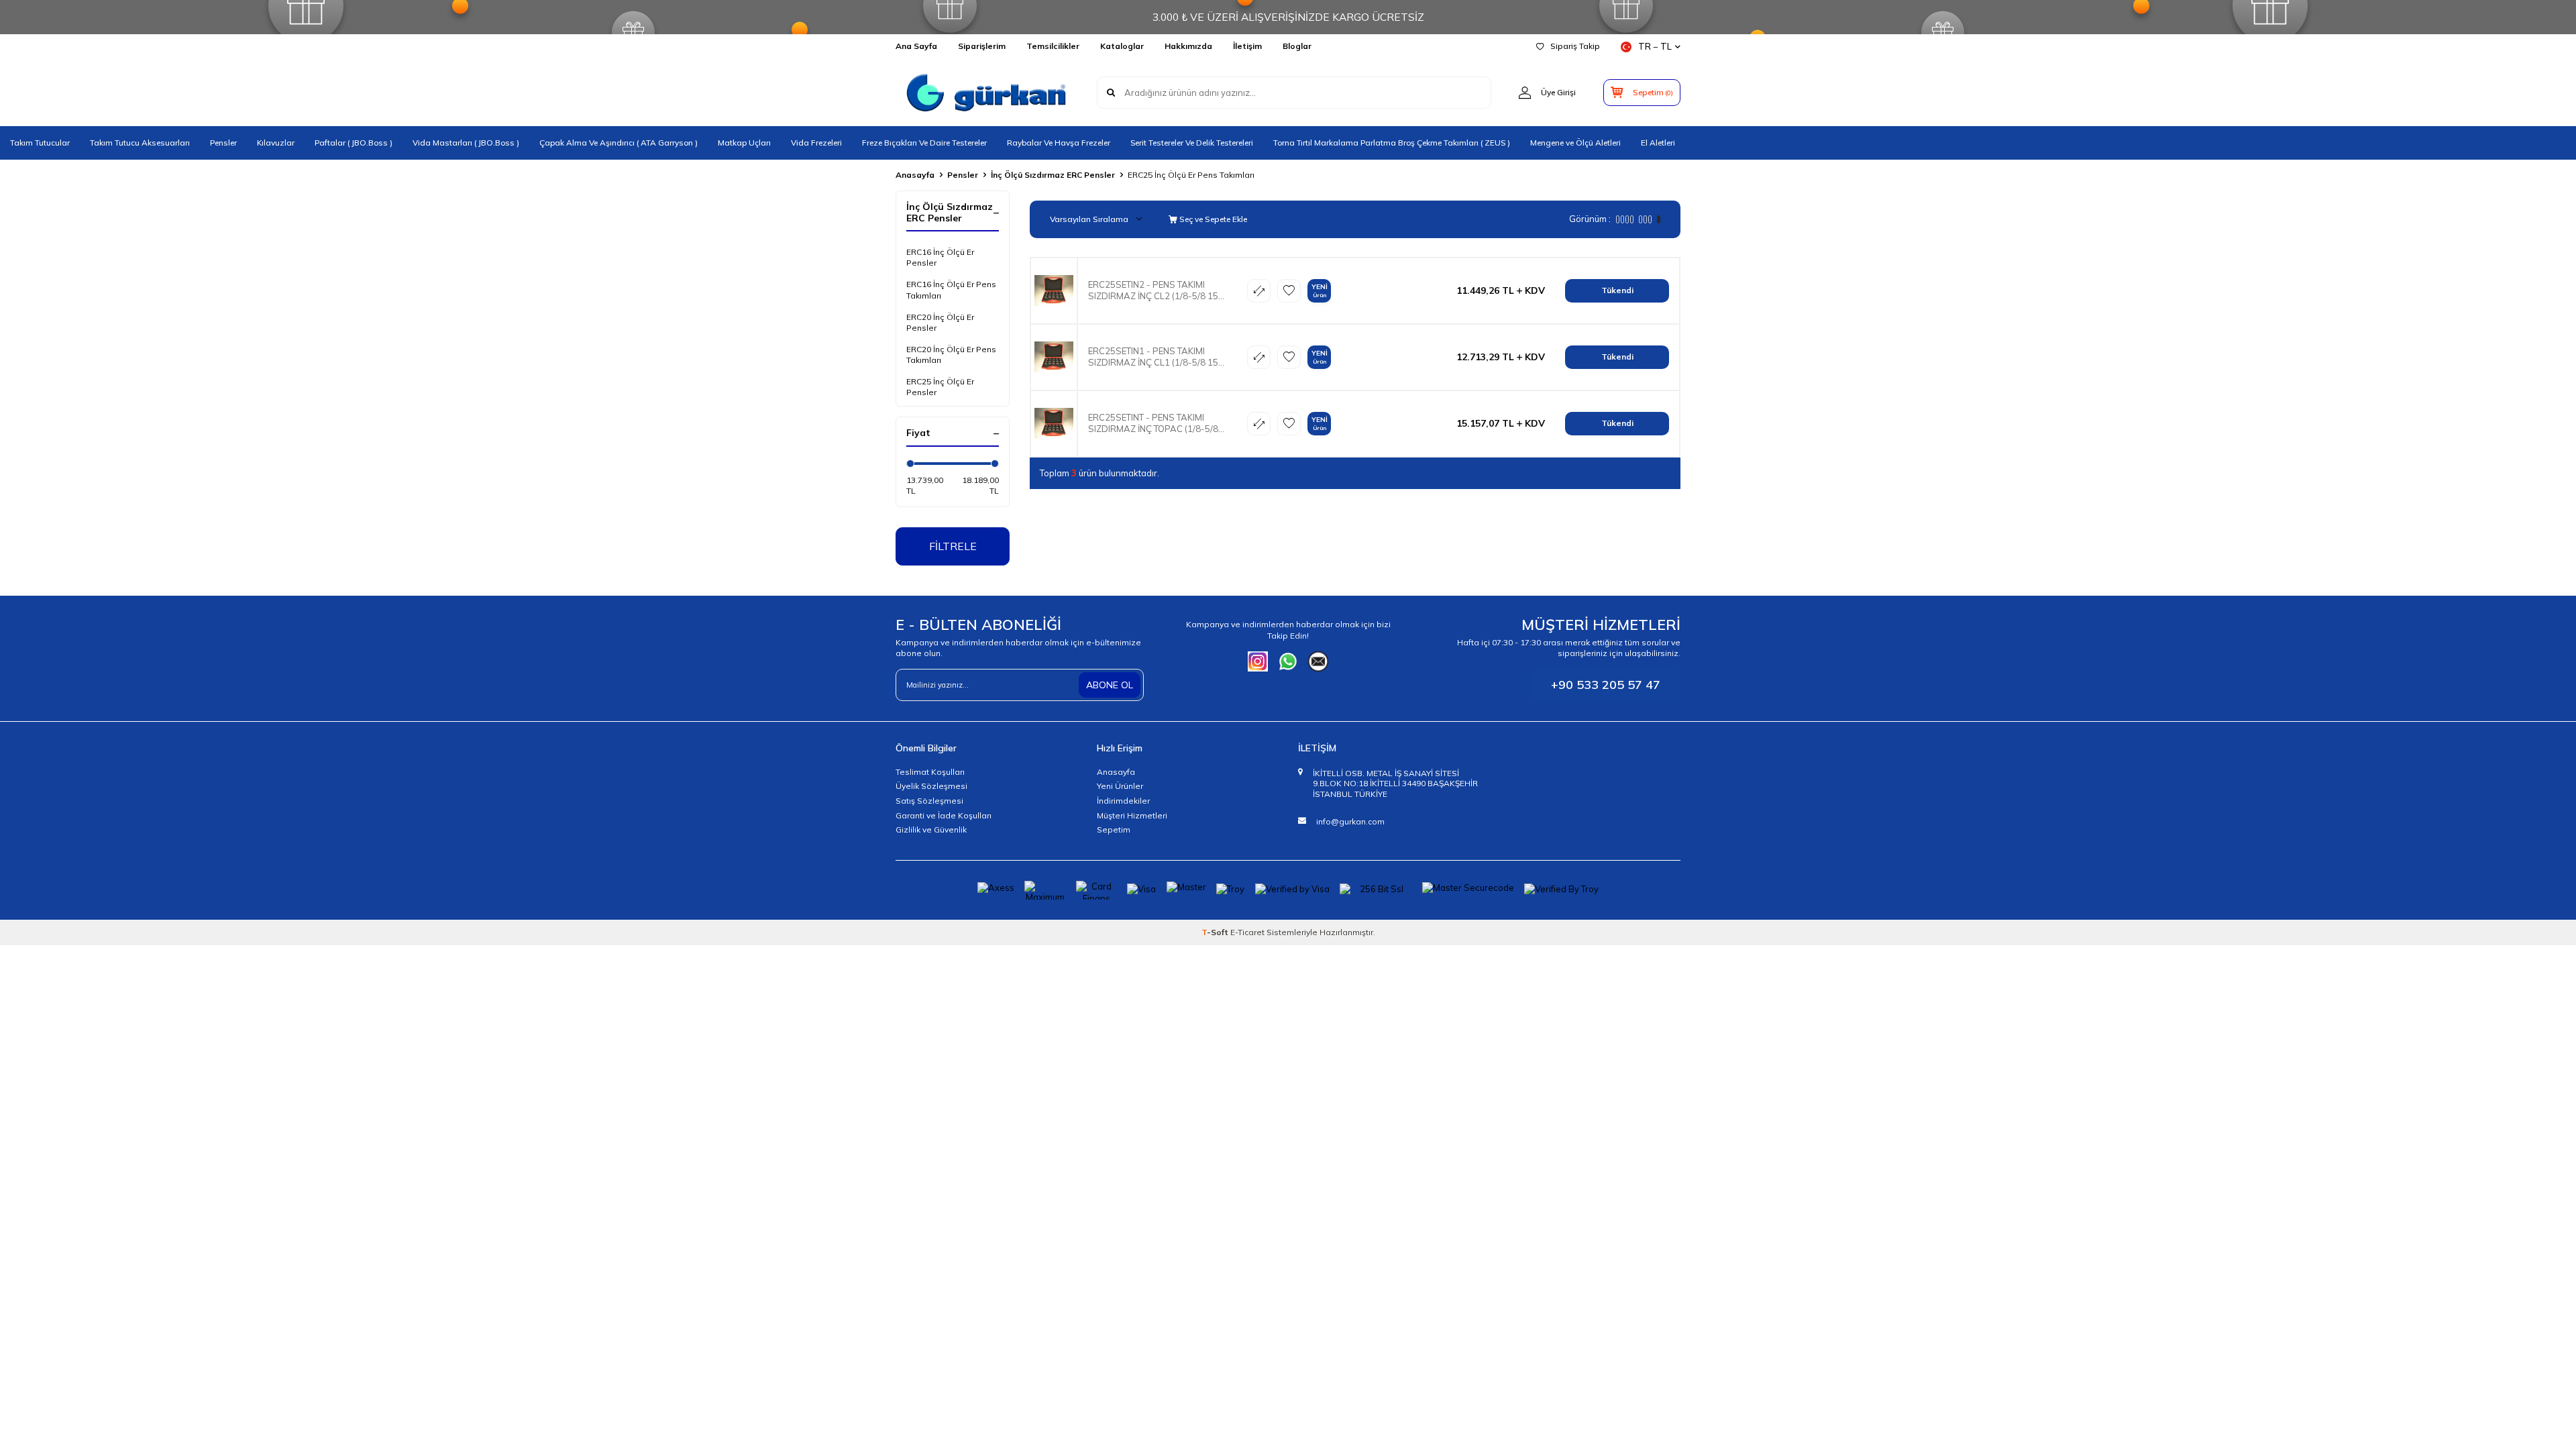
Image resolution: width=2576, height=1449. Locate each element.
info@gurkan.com (1350, 821)
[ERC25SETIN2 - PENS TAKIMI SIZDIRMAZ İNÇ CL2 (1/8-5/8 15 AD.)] (1054, 291)
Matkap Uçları (744, 143)
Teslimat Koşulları (930, 772)
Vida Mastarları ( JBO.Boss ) (466, 143)
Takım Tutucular (40, 143)
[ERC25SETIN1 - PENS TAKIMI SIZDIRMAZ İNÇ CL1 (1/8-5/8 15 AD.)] (1054, 357)
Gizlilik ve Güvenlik (931, 829)
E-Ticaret (1247, 932)
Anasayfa (915, 175)
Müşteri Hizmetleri (1132, 815)
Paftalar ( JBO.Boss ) (354, 143)
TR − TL (1655, 46)
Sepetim (1114, 829)
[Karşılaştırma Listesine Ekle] (1259, 291)
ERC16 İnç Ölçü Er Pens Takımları (951, 289)
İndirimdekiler (1123, 801)
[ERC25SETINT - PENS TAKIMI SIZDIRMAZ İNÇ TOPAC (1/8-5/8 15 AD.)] (1054, 424)
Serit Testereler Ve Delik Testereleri (1192, 143)
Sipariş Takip (1575, 46)
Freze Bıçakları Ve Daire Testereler (924, 143)
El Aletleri (1658, 143)
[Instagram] (1258, 661)
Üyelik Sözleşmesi (931, 786)
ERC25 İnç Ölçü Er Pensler (940, 387)
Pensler (223, 143)
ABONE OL (1110, 685)
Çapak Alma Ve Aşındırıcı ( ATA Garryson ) (619, 143)
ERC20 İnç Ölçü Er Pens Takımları (951, 355)
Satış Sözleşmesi (929, 801)
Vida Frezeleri (816, 143)
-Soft (1216, 932)
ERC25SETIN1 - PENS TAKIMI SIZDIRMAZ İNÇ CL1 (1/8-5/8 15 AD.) (1153, 357)
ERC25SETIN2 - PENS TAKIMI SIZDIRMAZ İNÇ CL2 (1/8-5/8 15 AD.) (1153, 290)
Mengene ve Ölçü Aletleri (1575, 143)
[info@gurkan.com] (1318, 661)
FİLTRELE (953, 546)
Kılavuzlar (276, 143)
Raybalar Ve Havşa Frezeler (1059, 143)
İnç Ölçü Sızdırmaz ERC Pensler (1053, 175)
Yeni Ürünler (1120, 786)
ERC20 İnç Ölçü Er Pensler (940, 322)
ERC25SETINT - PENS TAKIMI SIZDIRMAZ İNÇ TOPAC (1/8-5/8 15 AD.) (1153, 423)
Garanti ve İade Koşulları (944, 815)
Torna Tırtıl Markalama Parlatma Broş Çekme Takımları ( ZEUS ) (1392, 143)
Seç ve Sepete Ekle (1212, 219)
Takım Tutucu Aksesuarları (140, 143)
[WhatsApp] (1288, 661)
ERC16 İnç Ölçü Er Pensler (940, 257)
